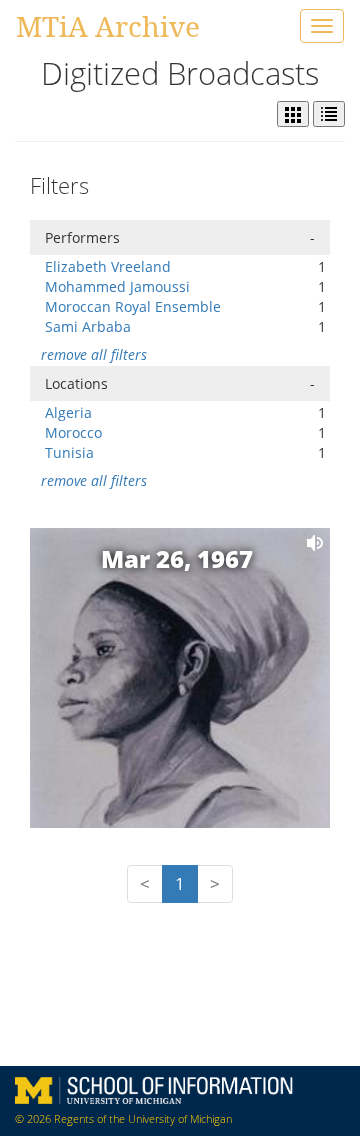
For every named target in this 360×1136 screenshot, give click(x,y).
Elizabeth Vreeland (108, 266)
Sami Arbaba (88, 326)
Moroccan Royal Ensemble (133, 306)
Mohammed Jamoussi (117, 286)
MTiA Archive (108, 26)
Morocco (73, 432)
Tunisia (69, 452)
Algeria (68, 412)
